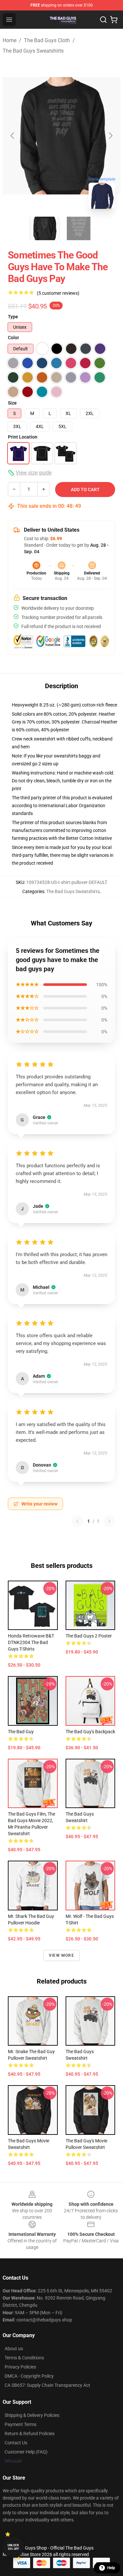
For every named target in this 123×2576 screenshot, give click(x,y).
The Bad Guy (21, 1732)
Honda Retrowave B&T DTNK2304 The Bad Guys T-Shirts (31, 1642)
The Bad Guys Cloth (47, 40)
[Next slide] (110, 136)
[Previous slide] (13, 136)
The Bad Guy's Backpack (90, 1732)
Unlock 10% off (13, 2547)
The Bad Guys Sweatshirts (33, 51)
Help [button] (111, 2568)
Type (13, 317)
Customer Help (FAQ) (26, 2452)
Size (12, 403)
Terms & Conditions (24, 2358)
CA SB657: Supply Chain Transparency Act (47, 2385)
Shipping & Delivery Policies (32, 2415)
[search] (103, 20)
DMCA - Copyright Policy (29, 2376)
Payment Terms (20, 2424)
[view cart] (114, 20)
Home (10, 40)
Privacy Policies (20, 2367)
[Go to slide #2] (79, 228)
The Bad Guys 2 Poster (89, 1636)
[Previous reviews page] (77, 1521)
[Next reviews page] (109, 1521)
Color (13, 338)
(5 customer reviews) (58, 293)
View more (61, 1955)
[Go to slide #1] (45, 228)
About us (14, 2349)
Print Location (23, 437)
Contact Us (16, 2443)
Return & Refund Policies (30, 2434)
